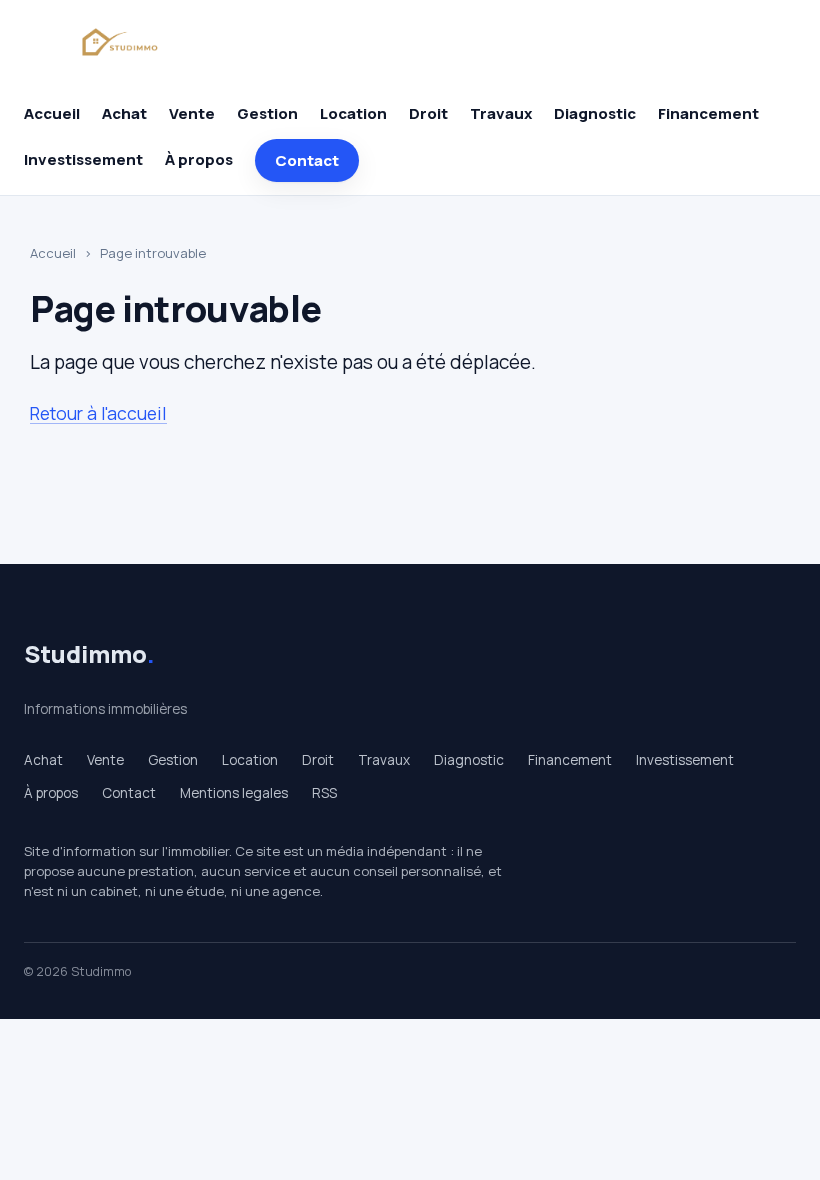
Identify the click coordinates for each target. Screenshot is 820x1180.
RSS (324, 793)
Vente (192, 113)
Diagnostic (595, 113)
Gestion (267, 113)
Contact (307, 160)
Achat (124, 113)
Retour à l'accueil (98, 413)
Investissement (83, 159)
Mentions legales (234, 793)
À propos (199, 159)
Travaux (501, 113)
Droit (428, 113)
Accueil (52, 113)
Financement (708, 113)
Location (353, 113)
